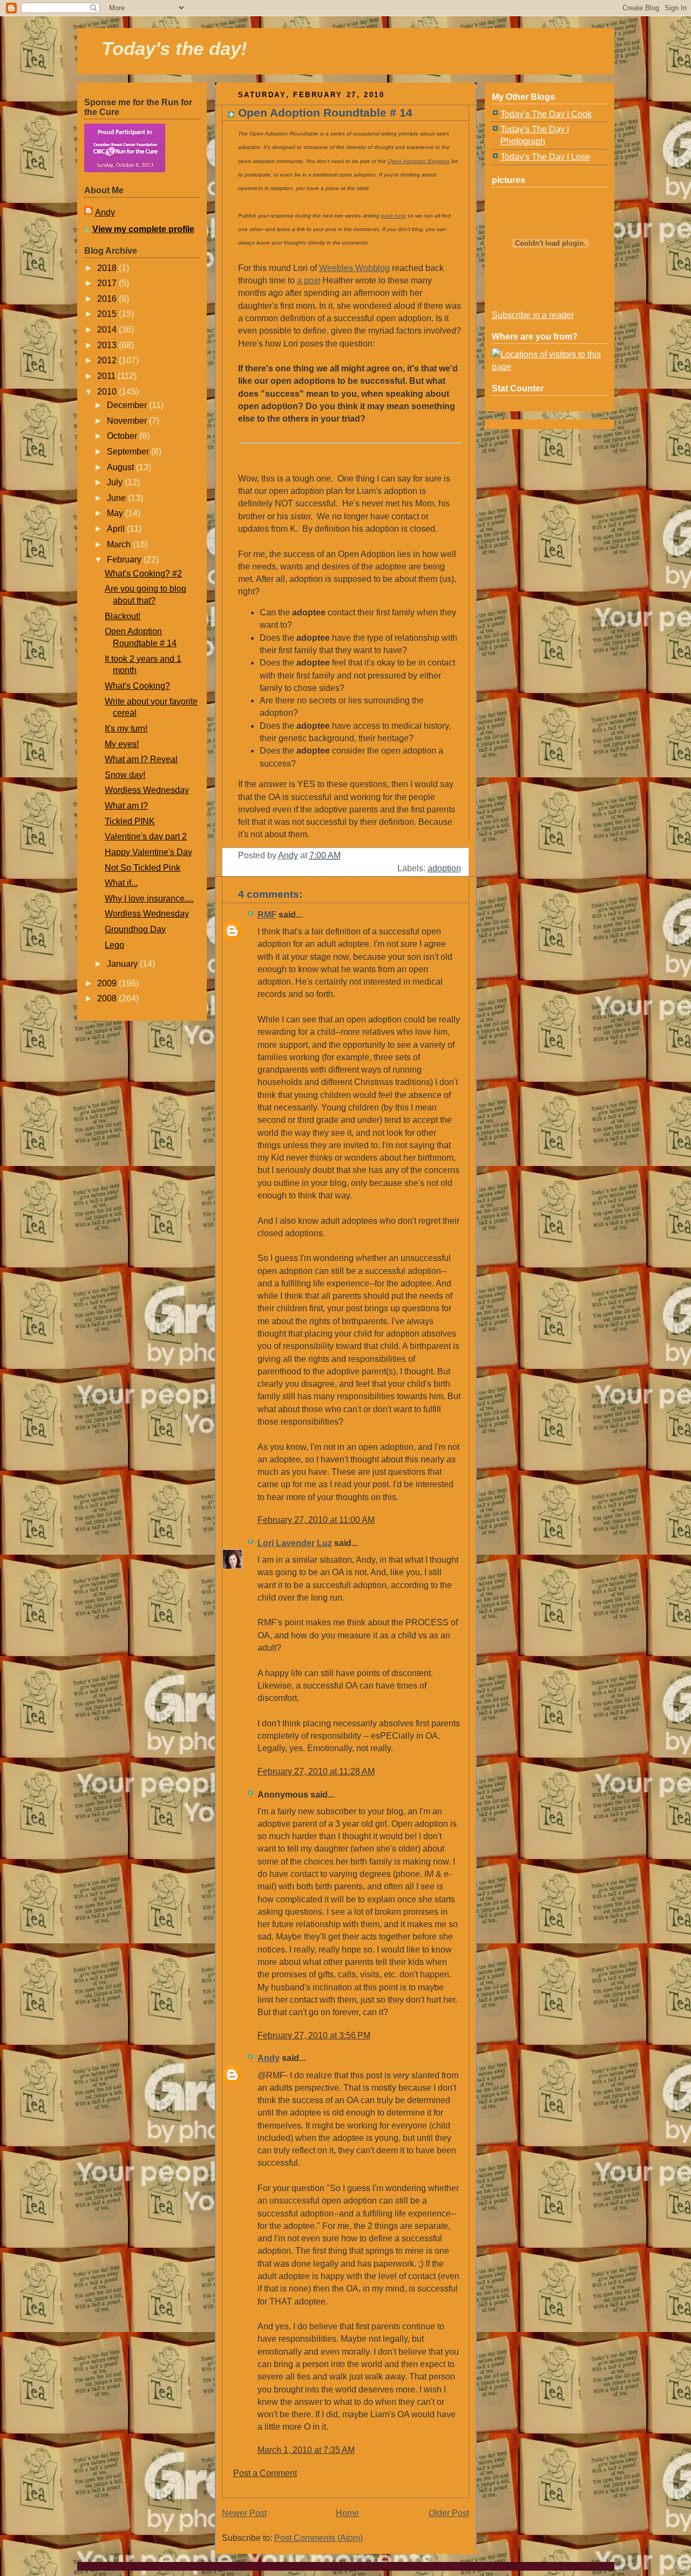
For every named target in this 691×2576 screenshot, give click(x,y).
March (120, 544)
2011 (107, 376)
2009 (108, 983)
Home (347, 2513)
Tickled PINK (130, 821)
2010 (108, 392)
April (117, 529)
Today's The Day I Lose (545, 157)
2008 (108, 998)
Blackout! (123, 616)
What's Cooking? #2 (143, 574)
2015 (108, 314)
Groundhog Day (135, 929)
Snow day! (125, 775)
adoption (444, 868)
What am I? (126, 806)
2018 (108, 268)
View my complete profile (143, 229)
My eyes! (122, 744)
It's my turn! (126, 728)
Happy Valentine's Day (148, 852)
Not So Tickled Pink (143, 868)
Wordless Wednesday (147, 790)
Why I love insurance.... (149, 899)
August (121, 467)
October (123, 436)
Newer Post (244, 2513)
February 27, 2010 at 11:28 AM (316, 1771)
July (116, 482)
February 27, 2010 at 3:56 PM (314, 2035)
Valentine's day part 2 (146, 836)
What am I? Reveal (141, 759)
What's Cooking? (137, 686)
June (117, 498)
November (128, 421)
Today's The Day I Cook (546, 114)
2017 (108, 283)
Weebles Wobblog (354, 268)
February (125, 560)
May (116, 513)
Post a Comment (265, 2473)
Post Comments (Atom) (319, 2538)
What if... (121, 883)
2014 (108, 330)
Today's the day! (174, 48)
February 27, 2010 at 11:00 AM (316, 1520)
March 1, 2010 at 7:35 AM (306, 2450)
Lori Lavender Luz (295, 1543)
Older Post (449, 2513)
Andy (105, 212)
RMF (267, 915)
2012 (108, 360)
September (129, 452)
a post (309, 280)
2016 (108, 299)
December (128, 405)
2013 (108, 345)
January (123, 964)
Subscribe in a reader (533, 315)
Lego (114, 945)
